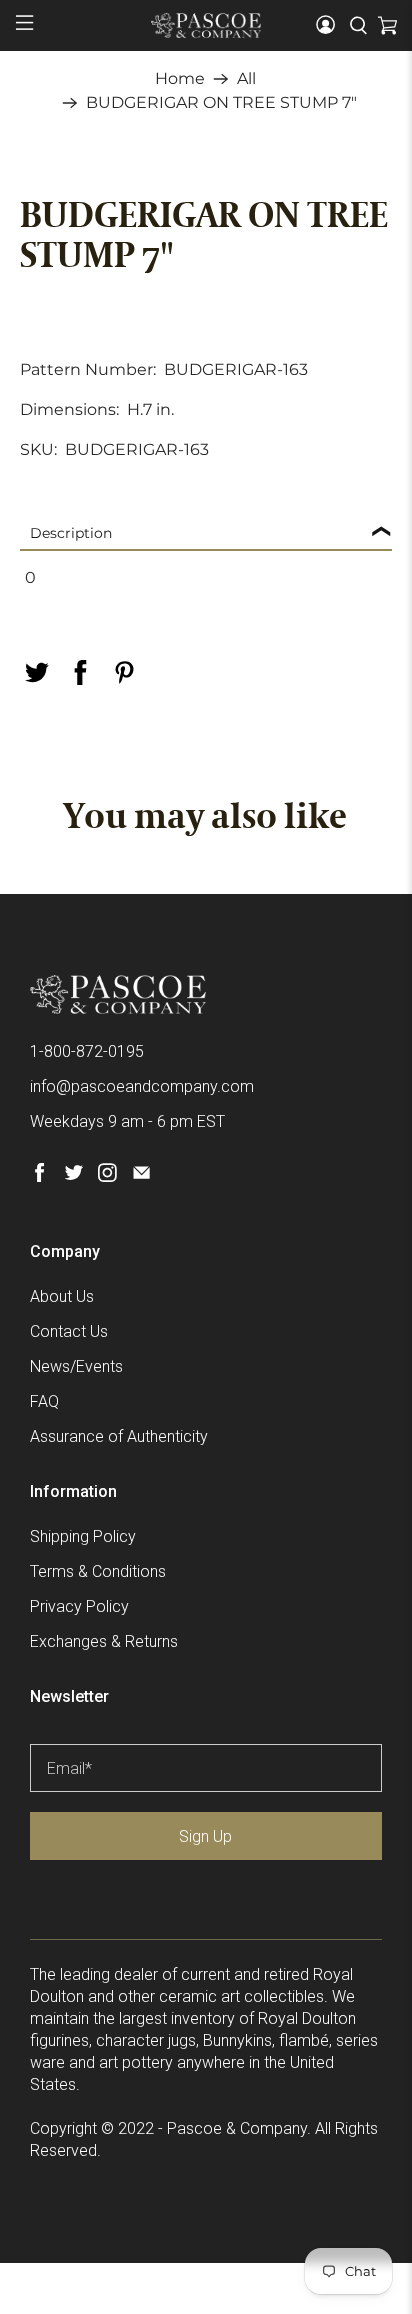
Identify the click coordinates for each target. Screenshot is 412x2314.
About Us (62, 1296)
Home (180, 79)
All (246, 79)
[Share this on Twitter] (36, 672)
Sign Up (205, 1836)
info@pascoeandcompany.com (142, 1086)
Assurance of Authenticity (119, 1436)
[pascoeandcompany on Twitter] (73, 1176)
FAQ (44, 1401)
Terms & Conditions (98, 1571)
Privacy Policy (79, 1606)
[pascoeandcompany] (206, 25)
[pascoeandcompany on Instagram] (107, 1176)
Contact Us (69, 1331)
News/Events (76, 1366)
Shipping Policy (83, 1536)
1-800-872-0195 (87, 1051)
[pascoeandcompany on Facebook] (39, 1176)
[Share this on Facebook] (80, 672)
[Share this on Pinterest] (124, 672)
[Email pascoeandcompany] (141, 1176)
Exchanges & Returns (104, 1641)
